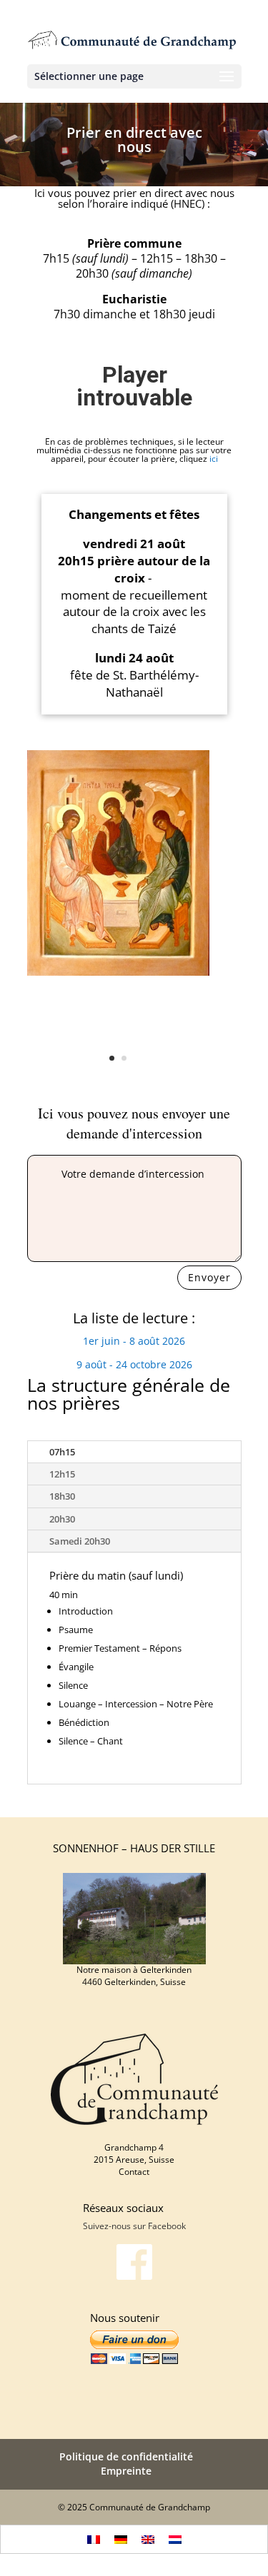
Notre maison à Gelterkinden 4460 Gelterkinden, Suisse (134, 1976)
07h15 (62, 1452)
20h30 (62, 1519)
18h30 (62, 1496)
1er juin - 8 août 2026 (134, 1341)
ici (214, 459)
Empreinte (126, 2471)
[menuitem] (94, 2539)
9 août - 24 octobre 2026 (134, 1364)
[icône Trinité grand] (119, 972)
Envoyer (209, 1277)
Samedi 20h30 (80, 1541)
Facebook (167, 2226)
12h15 (62, 1474)
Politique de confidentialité (126, 2456)
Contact (134, 2172)
